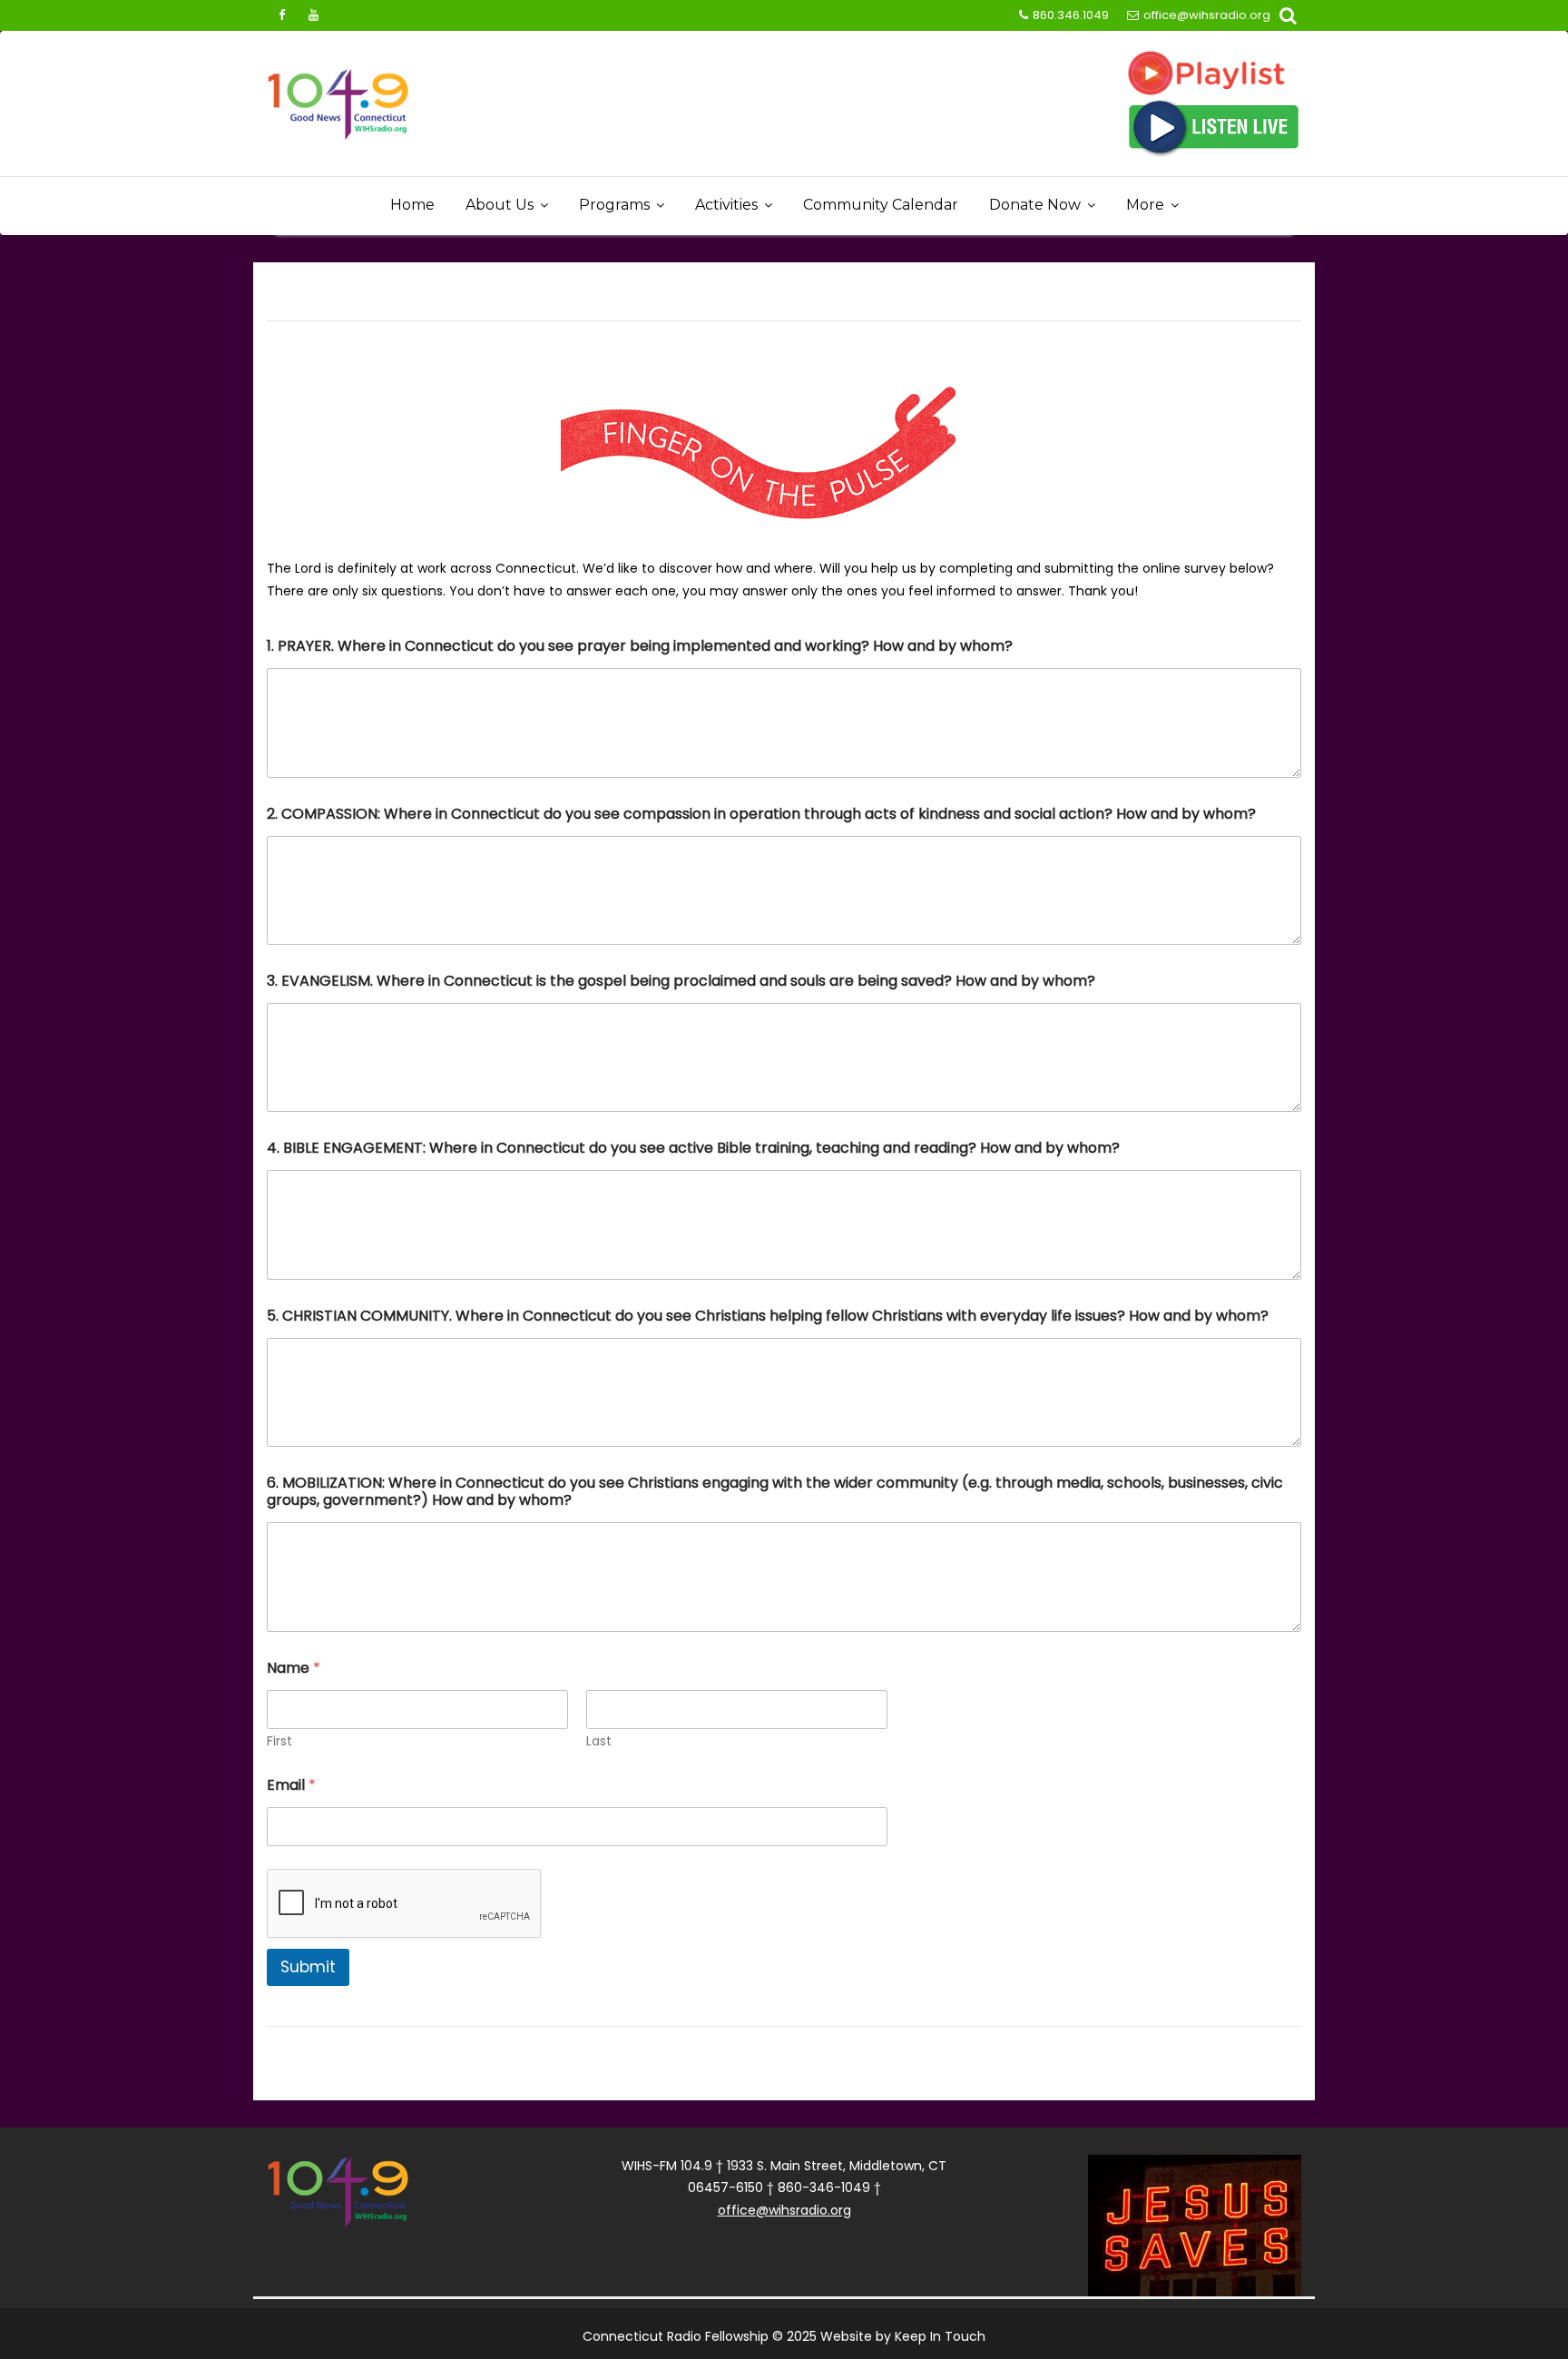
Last (599, 1741)
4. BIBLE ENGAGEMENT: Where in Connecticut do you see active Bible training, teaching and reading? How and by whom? (693, 1148)
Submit (308, 1967)
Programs (614, 205)
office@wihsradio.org (1207, 15)
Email (291, 1785)
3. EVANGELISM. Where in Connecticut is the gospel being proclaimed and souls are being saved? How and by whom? (681, 981)
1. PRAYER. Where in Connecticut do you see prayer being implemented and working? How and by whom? (640, 646)
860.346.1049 (1071, 15)
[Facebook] (281, 15)
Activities (726, 205)
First (279, 1741)
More (1145, 205)
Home (412, 205)
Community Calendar (881, 205)
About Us (500, 205)
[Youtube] (313, 15)
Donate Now (1035, 205)
